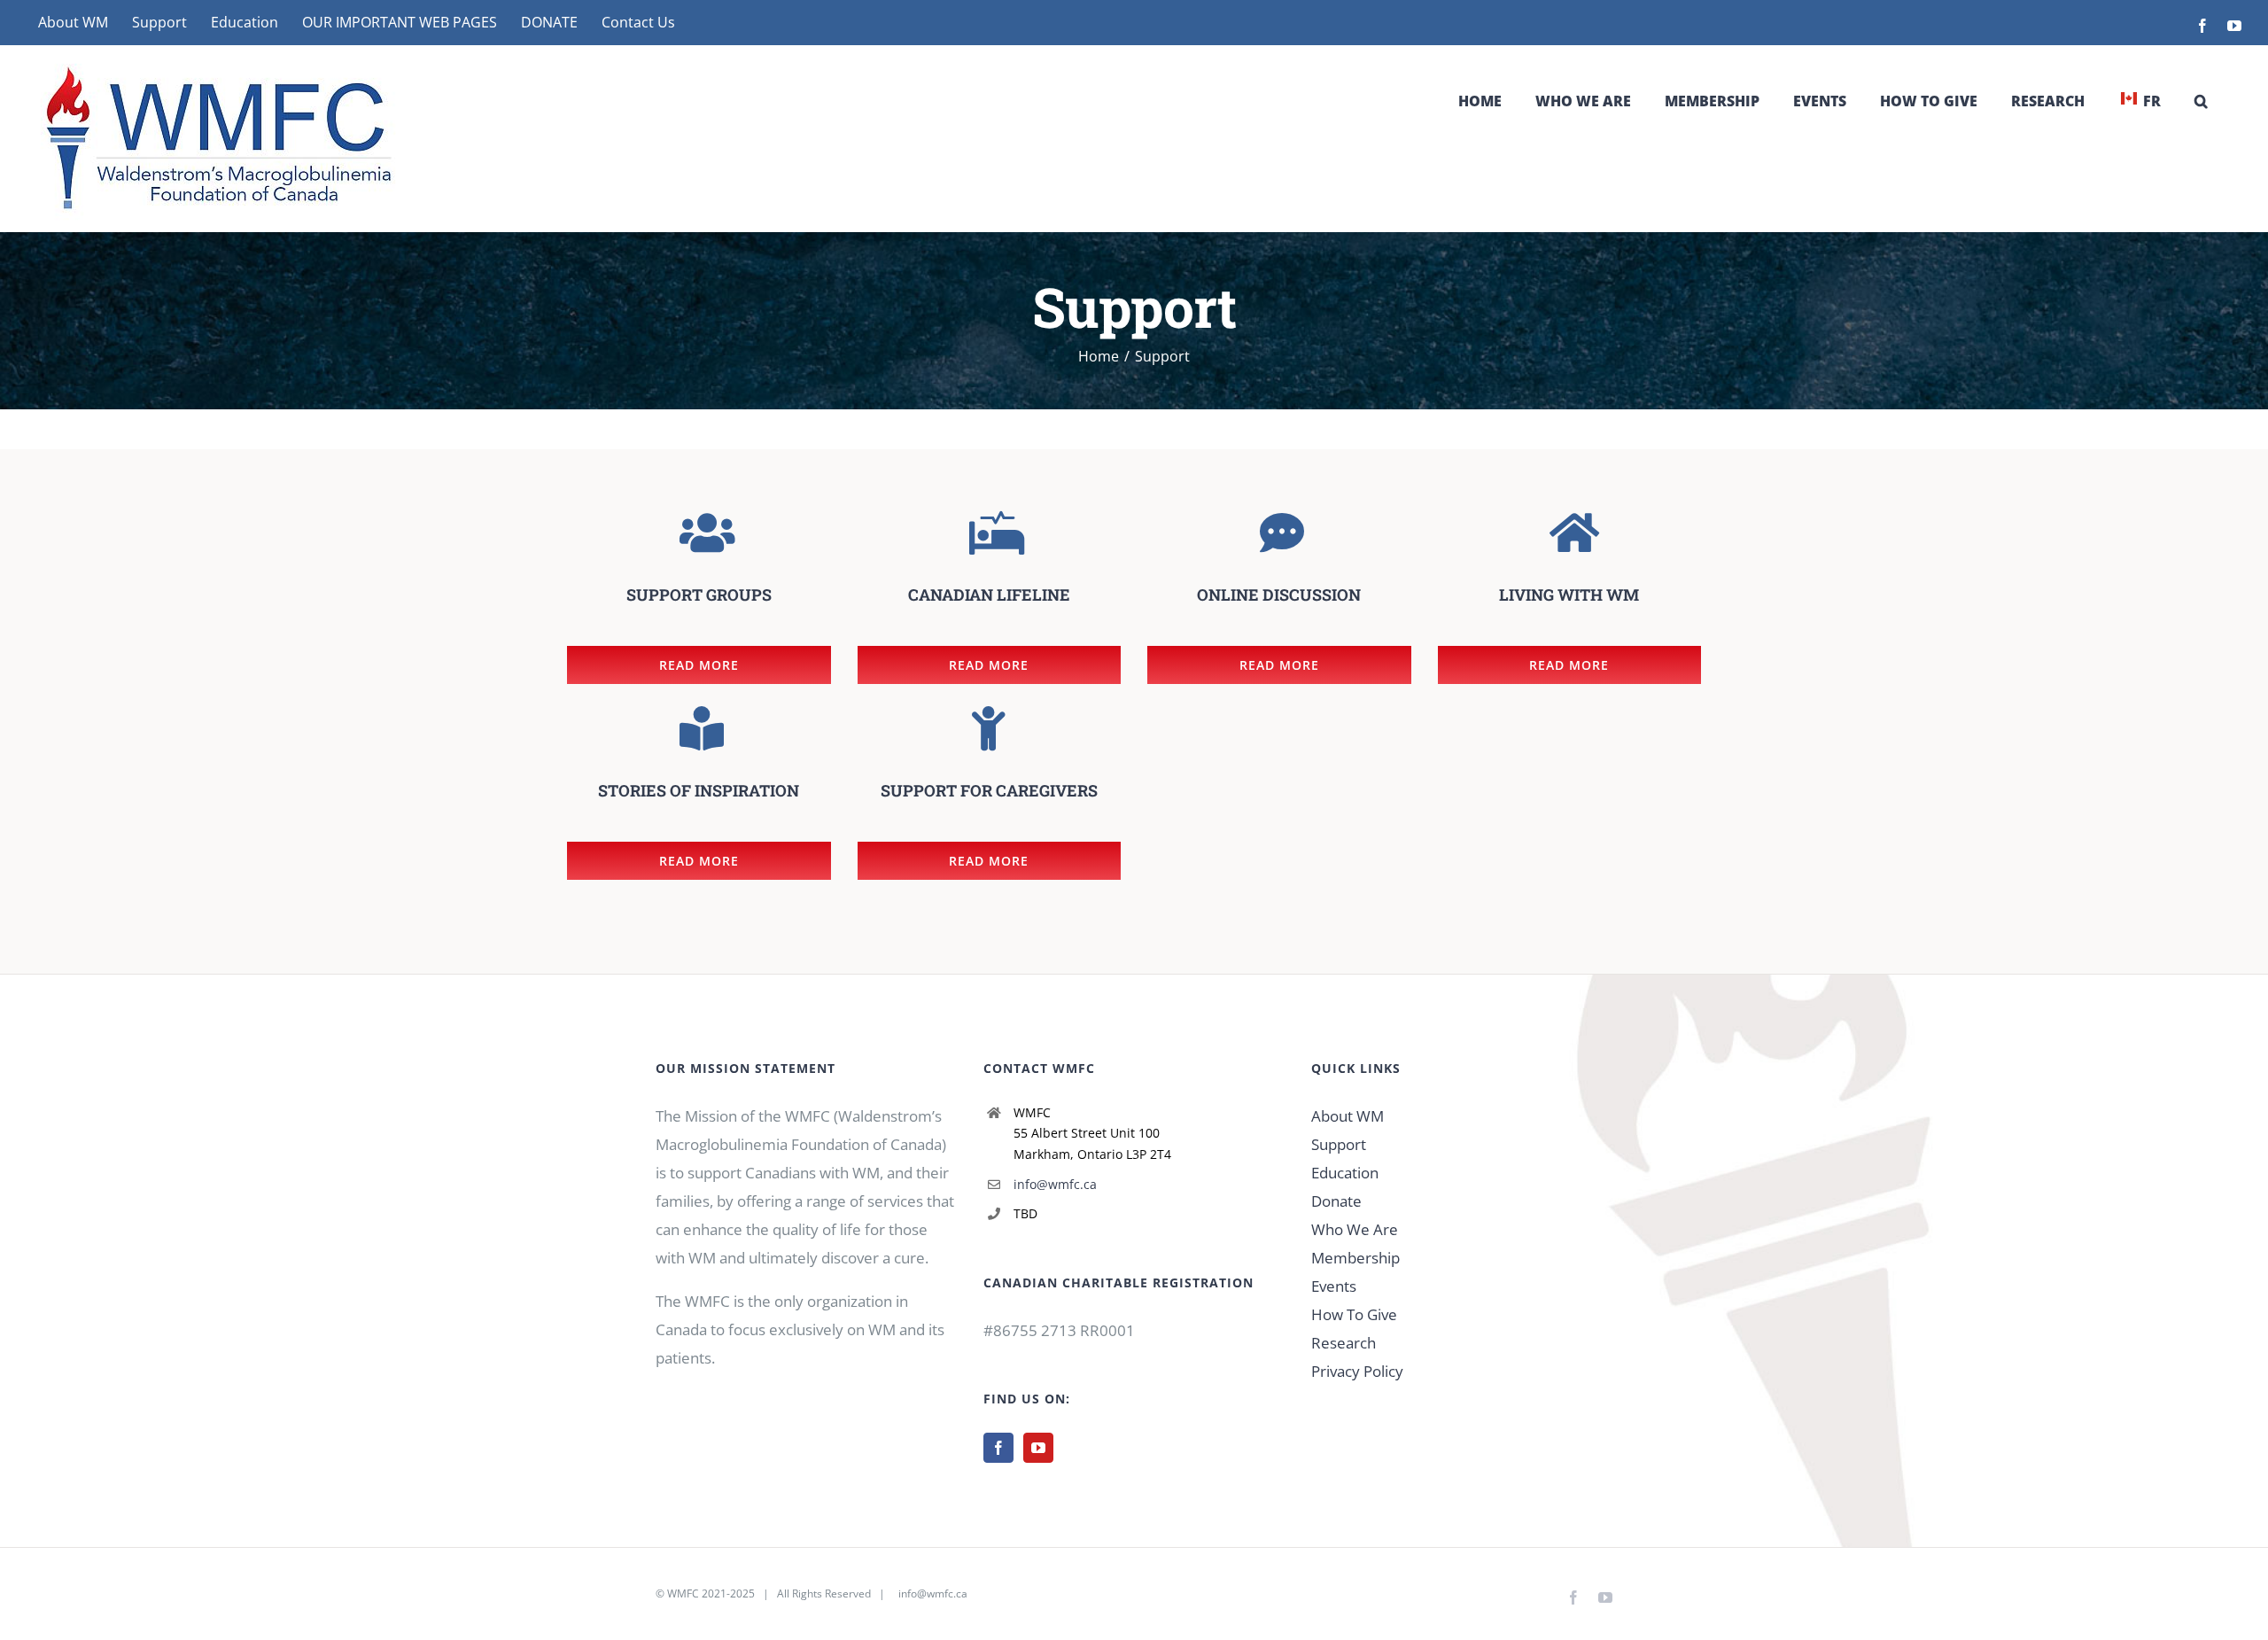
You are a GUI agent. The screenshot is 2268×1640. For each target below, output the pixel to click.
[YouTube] (1038, 1448)
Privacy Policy (1357, 1371)
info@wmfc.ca (1055, 1184)
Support (1339, 1144)
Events (1334, 1286)
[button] (2201, 101)
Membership (1355, 1258)
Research (1344, 1343)
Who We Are (1355, 1229)
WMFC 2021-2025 (711, 1593)
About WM (1348, 1116)
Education (1345, 1173)
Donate (1336, 1201)
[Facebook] (998, 1448)
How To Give (1354, 1314)
